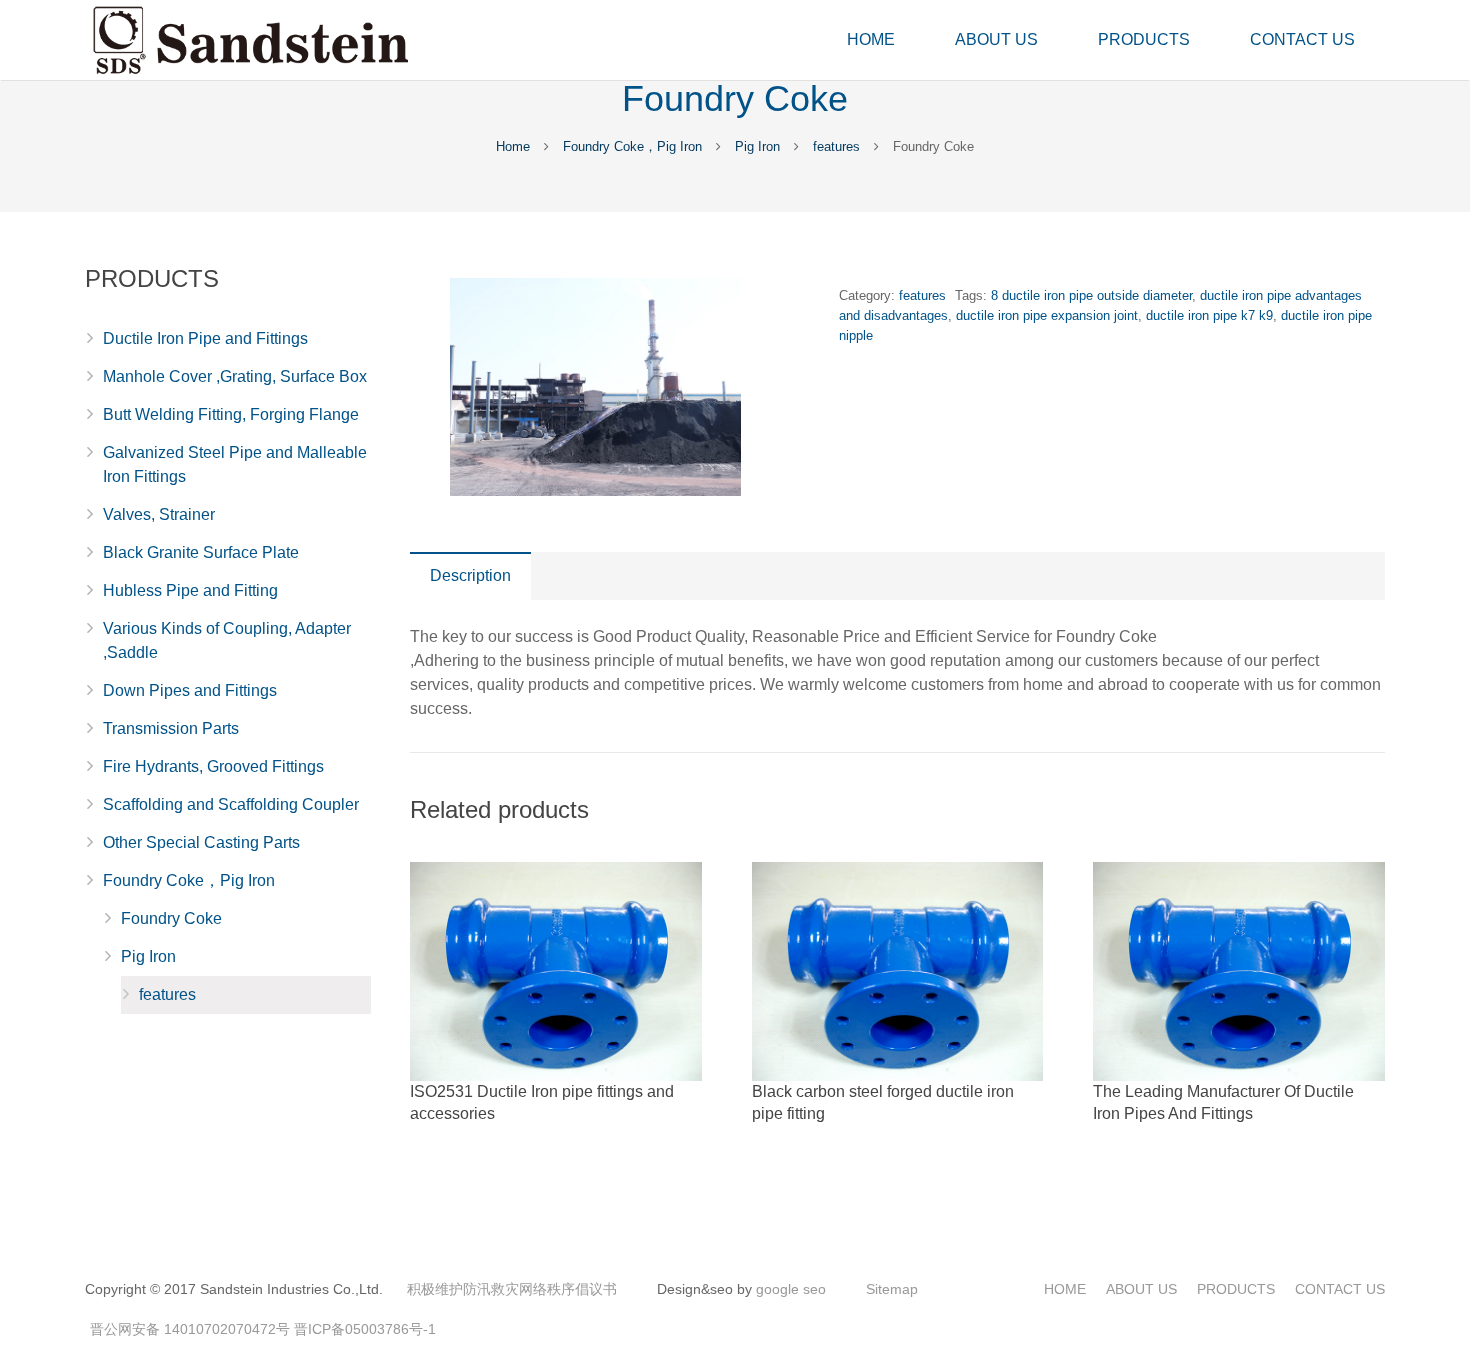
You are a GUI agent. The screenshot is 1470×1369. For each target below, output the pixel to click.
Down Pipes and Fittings (190, 690)
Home (513, 146)
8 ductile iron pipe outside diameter (1091, 295)
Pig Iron (757, 146)
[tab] (470, 576)
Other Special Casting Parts (201, 842)
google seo (791, 1289)
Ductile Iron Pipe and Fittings (205, 338)
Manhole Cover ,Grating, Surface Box (235, 376)
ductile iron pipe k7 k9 (1209, 315)
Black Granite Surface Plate (201, 552)
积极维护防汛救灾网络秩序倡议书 (512, 1289)
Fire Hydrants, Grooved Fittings (213, 766)
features (836, 146)
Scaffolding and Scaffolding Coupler (231, 804)
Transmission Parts (171, 728)
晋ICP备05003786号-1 (365, 1329)
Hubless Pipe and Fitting (190, 590)
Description (470, 575)
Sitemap (892, 1289)
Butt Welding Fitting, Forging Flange (231, 414)
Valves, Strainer (159, 514)
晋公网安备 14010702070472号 (190, 1329)
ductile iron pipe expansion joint (1047, 315)
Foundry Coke (171, 918)
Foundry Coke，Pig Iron (632, 146)
